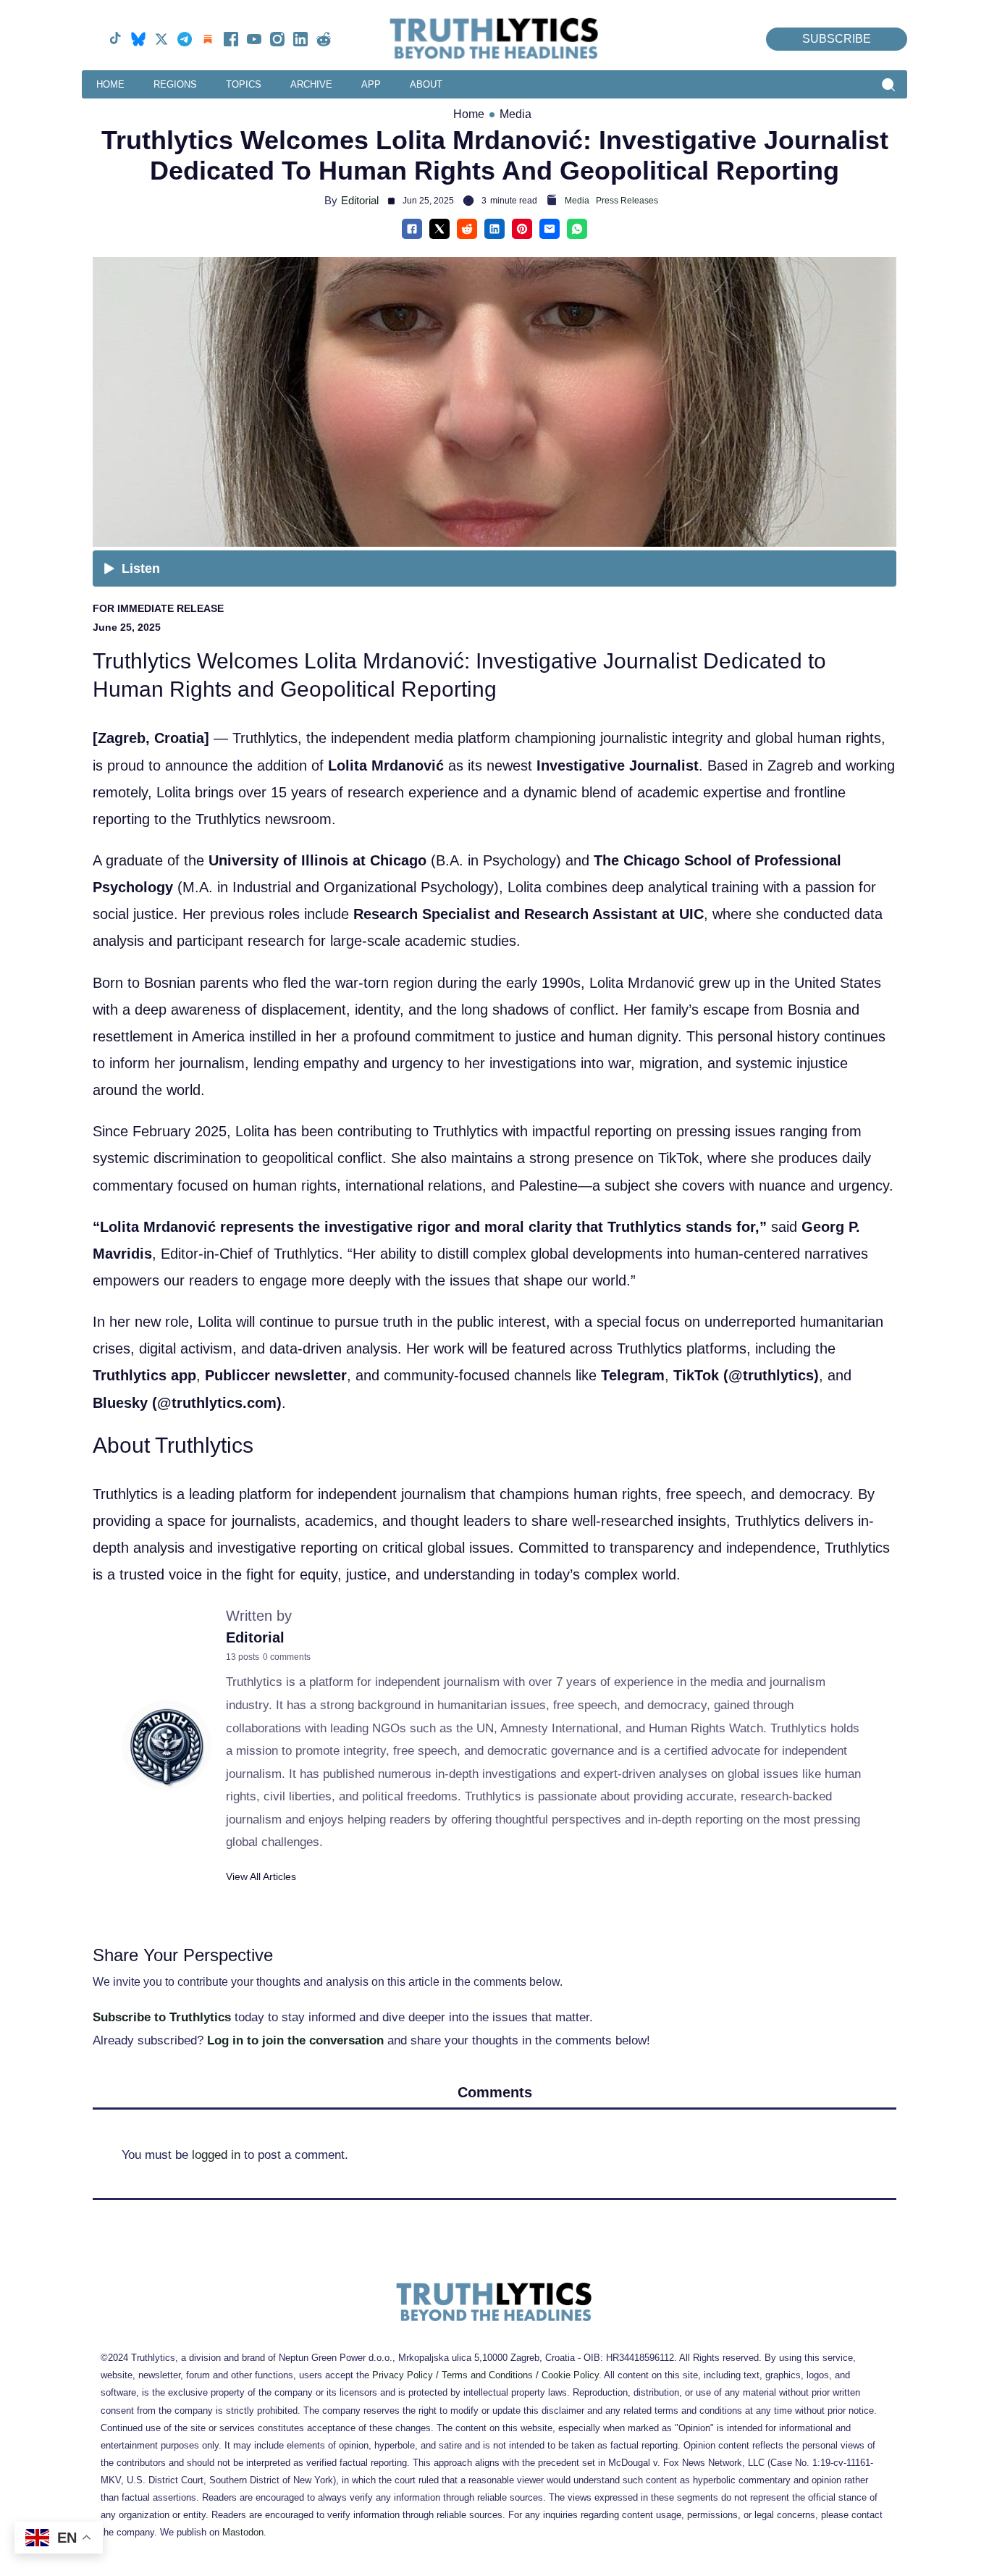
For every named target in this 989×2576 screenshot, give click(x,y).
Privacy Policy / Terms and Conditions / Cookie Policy (485, 2375)
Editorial (360, 200)
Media (515, 114)
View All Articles (261, 1876)
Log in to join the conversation (295, 2040)
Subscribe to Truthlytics (162, 2017)
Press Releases (627, 201)
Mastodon (243, 2532)
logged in (216, 2155)
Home (469, 114)
